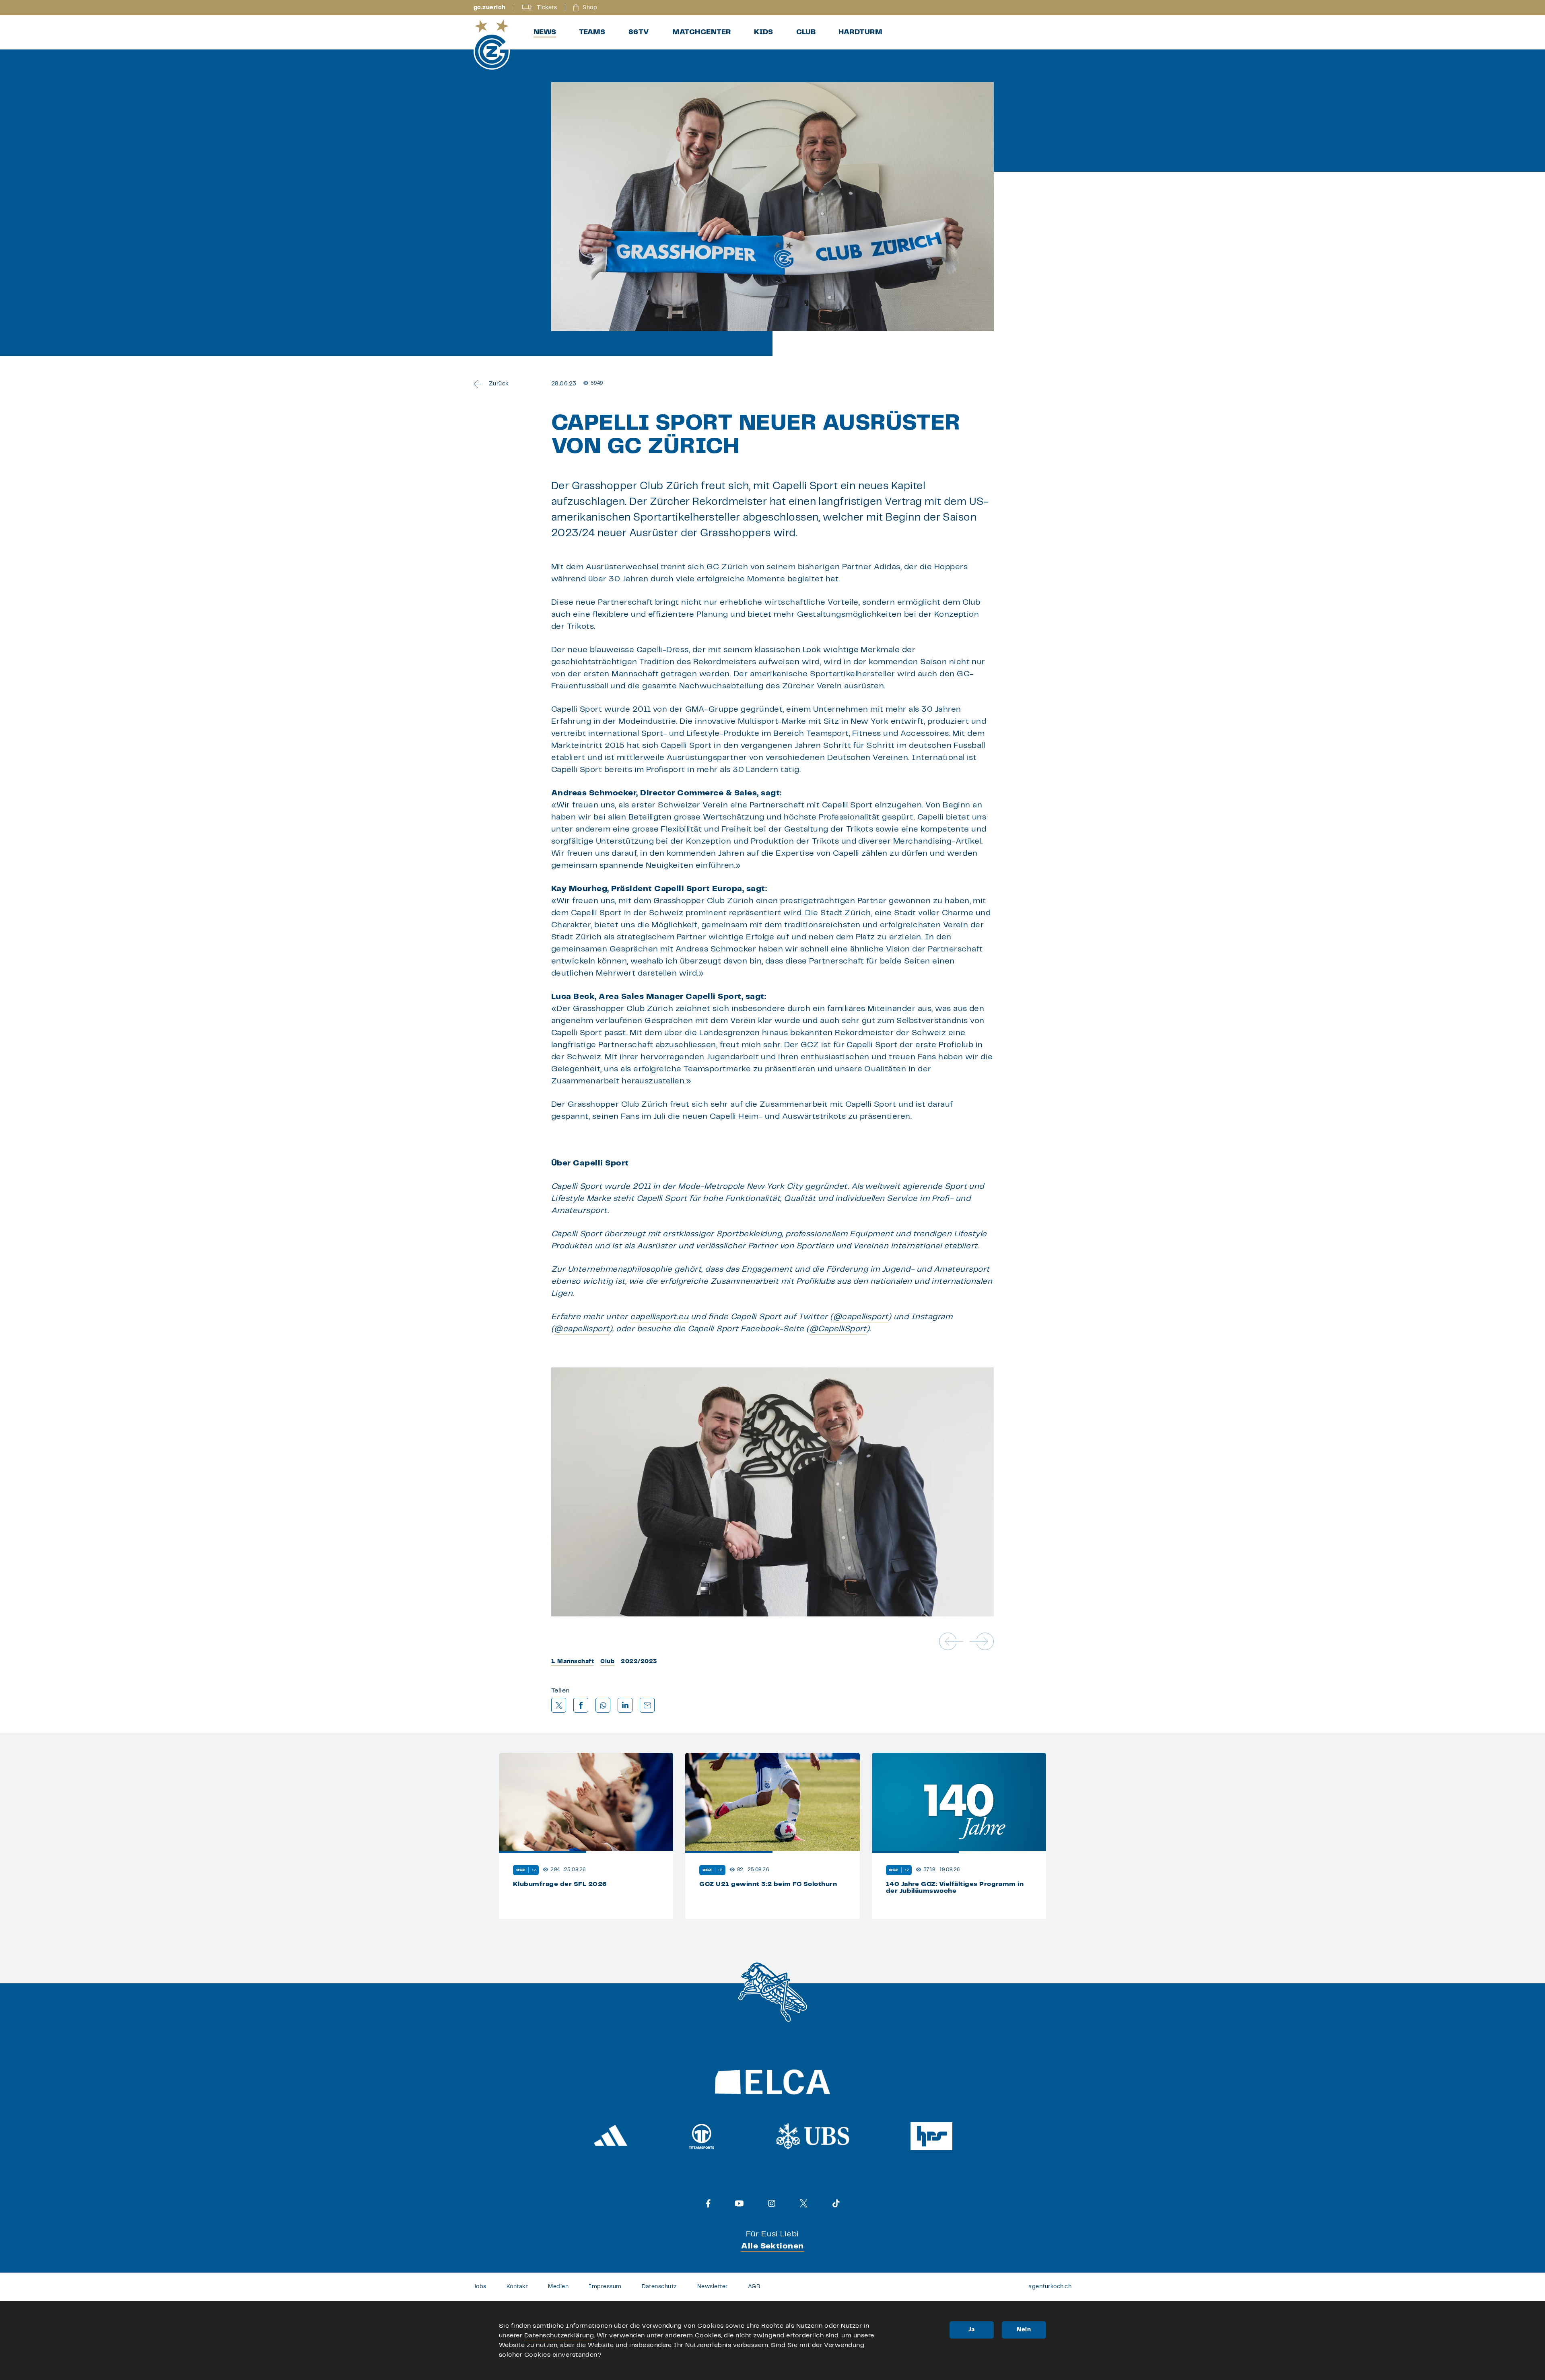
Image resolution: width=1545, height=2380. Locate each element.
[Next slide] (982, 1641)
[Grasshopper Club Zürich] (492, 45)
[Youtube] (739, 2203)
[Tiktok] (836, 2203)
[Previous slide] (951, 1641)
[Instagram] (772, 2203)
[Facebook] (708, 2203)
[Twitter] (804, 2203)
